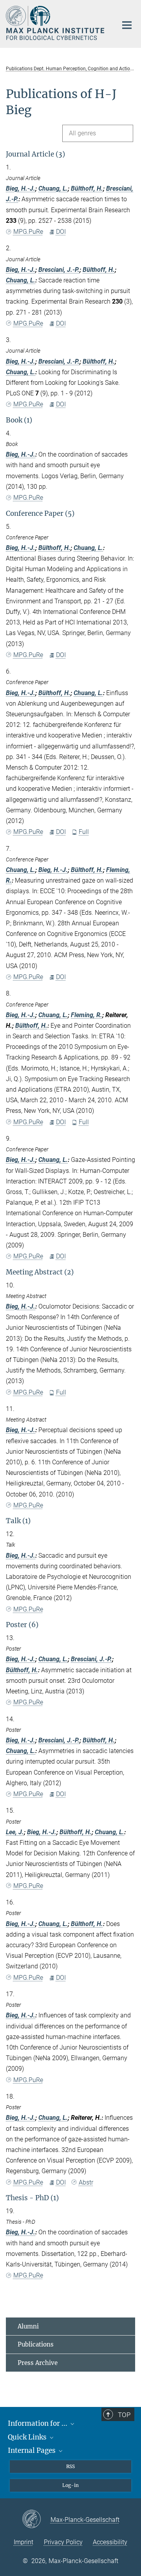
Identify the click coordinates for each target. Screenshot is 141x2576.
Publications (36, 2344)
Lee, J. (15, 1832)
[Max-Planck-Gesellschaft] (36, 2520)
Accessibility (110, 2542)
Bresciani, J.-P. (59, 270)
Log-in (70, 2485)
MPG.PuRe (28, 232)
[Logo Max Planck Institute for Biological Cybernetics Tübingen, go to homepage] (56, 23)
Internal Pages (33, 2450)
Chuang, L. (53, 188)
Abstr (86, 2182)
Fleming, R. (87, 1015)
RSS (70, 2466)
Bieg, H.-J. (21, 188)
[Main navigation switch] (127, 25)
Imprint (23, 2542)
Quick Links (28, 2437)
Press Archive (38, 2363)
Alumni (28, 2326)
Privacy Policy (63, 2542)
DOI (61, 232)
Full (84, 832)
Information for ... (38, 2423)
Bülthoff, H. (87, 188)
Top (124, 2415)
